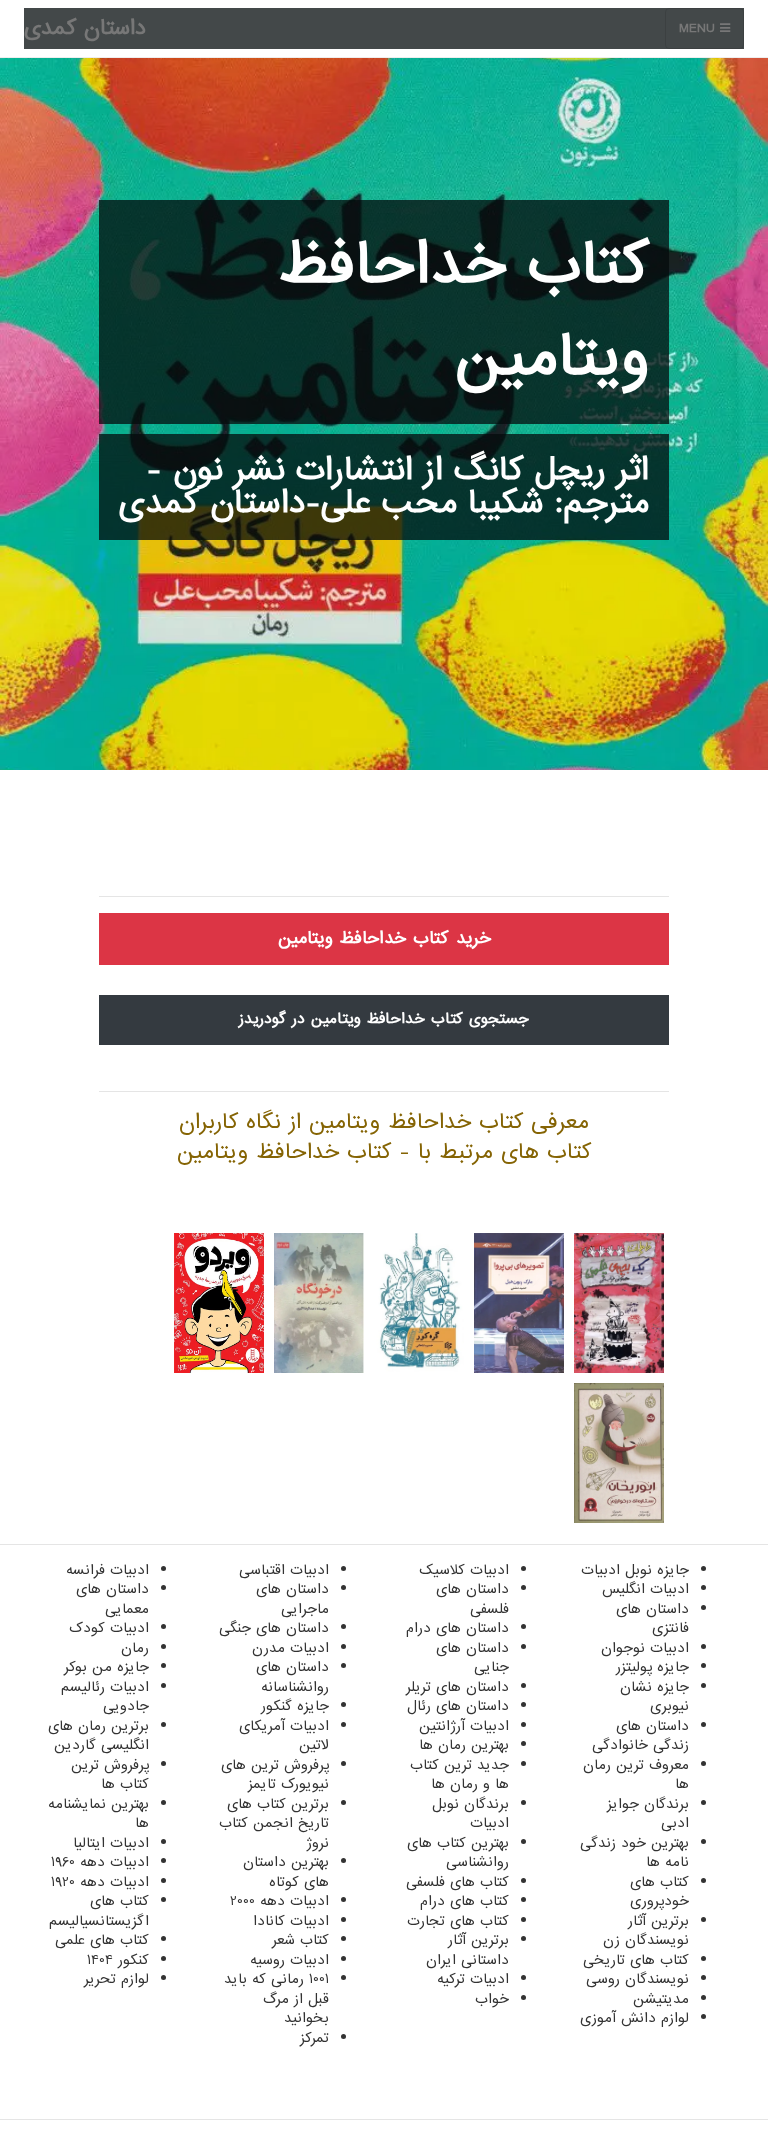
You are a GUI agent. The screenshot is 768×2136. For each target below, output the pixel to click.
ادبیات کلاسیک (464, 1570)
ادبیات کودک (109, 1628)
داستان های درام (457, 1628)
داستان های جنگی (274, 1628)
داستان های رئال (458, 1706)
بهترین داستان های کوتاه (286, 1872)
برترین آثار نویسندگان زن (646, 1931)
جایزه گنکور (295, 1706)
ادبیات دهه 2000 (279, 1901)
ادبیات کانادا (291, 1921)
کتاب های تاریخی (636, 1960)
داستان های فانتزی (652, 1619)
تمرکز (314, 2038)
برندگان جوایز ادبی (648, 1814)
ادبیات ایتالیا (111, 1843)
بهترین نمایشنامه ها (98, 1814)
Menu (699, 28)
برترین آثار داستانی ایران (467, 1950)
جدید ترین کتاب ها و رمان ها (459, 1775)
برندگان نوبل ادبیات (470, 1814)
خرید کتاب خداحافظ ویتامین (384, 938)
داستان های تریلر (457, 1687)
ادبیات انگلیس (645, 1589)
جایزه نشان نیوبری (654, 1697)
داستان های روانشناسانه (292, 1677)
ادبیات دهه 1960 (100, 1862)
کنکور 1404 (118, 1960)
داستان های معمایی (112, 1599)
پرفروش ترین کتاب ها (110, 1775)
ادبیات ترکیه (473, 1979)
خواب (492, 1999)
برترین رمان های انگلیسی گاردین (98, 1736)
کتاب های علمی (102, 1940)
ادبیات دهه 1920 (100, 1882)
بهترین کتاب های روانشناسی (458, 1853)
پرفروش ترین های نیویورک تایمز (275, 1775)
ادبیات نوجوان (645, 1648)
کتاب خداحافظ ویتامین (464, 312)
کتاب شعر (300, 1940)
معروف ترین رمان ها (636, 1775)
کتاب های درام (464, 1901)
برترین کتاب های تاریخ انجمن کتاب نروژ (274, 1823)
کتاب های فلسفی (457, 1882)
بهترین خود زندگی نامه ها (634, 1853)
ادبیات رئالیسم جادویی (105, 1697)
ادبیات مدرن (290, 1648)
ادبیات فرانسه (107, 1570)
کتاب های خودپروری (659, 1892)
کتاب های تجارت (458, 1921)
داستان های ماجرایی (292, 1599)
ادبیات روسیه (289, 1960)
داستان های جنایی (472, 1658)
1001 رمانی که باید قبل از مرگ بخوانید (276, 1998)
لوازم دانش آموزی (634, 2018)
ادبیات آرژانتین (464, 1726)
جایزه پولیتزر (652, 1667)
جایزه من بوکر (106, 1667)
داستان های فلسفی (472, 1599)
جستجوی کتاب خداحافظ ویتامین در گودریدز (384, 1019)
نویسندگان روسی (637, 1979)
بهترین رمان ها (464, 1745)
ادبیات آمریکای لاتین (284, 1736)
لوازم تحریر (116, 1979)
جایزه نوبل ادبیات (635, 1570)
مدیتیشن (661, 1999)
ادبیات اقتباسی (284, 1570)
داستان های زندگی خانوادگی (640, 1736)
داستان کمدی (85, 28)
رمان (135, 1648)
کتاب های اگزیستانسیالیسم (99, 1911)
